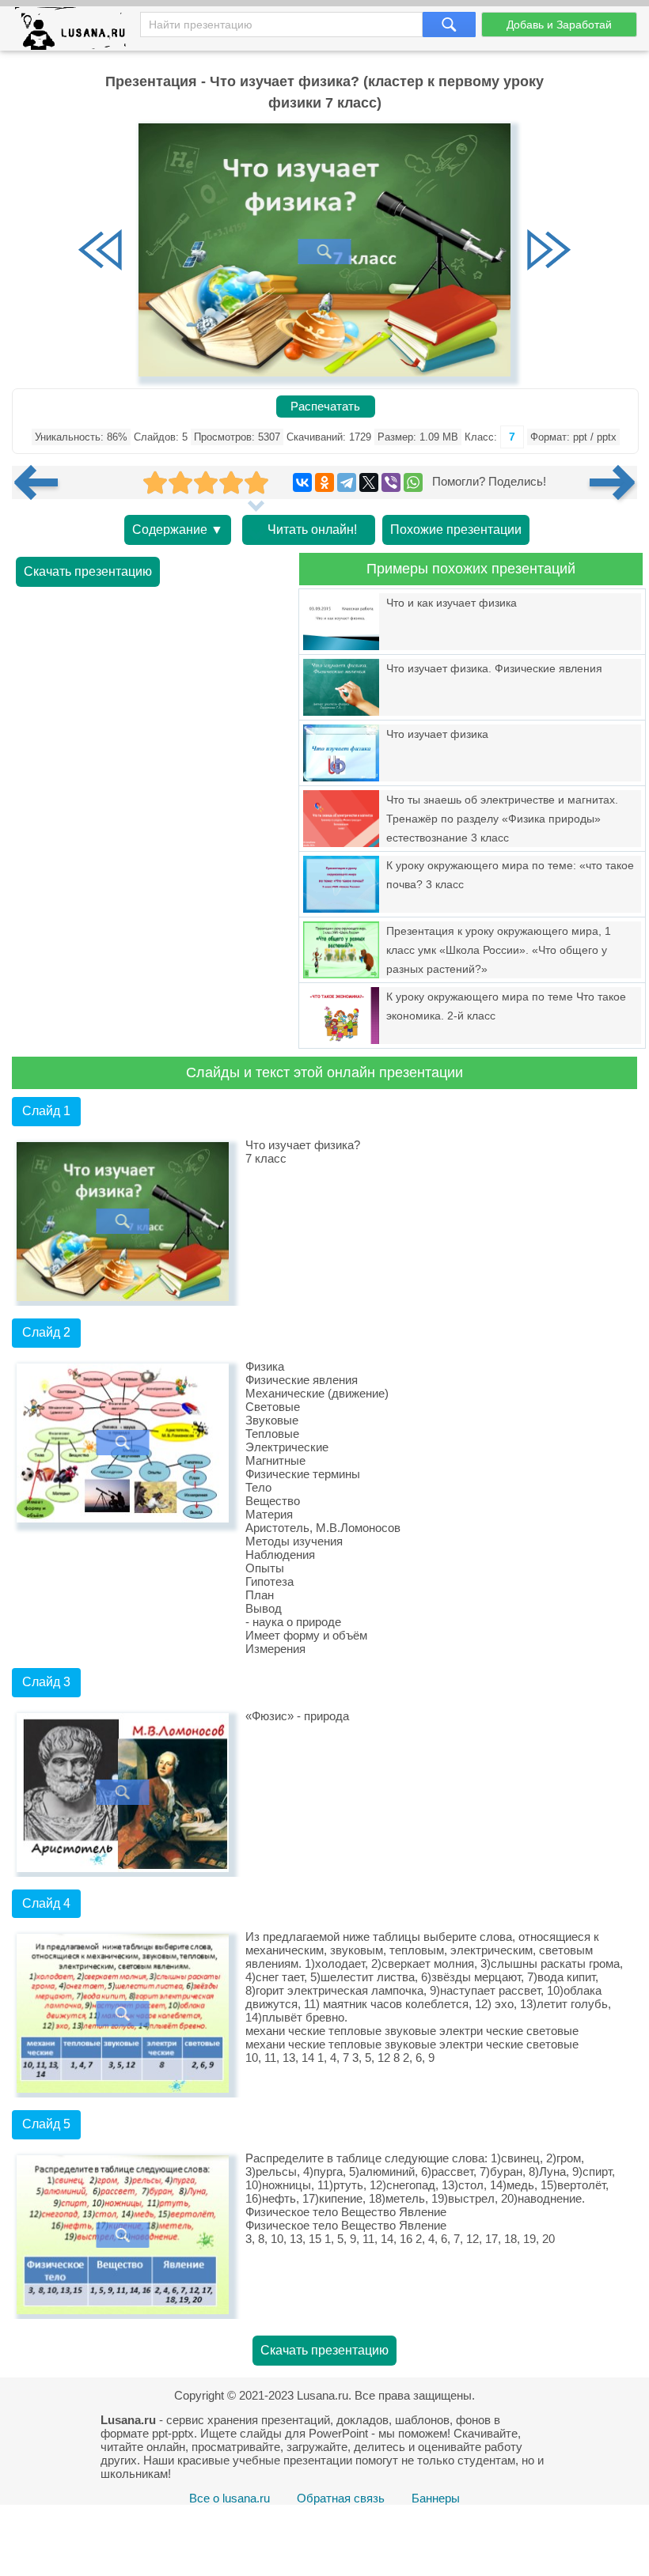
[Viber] (391, 482)
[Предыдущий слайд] (101, 252)
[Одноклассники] (324, 482)
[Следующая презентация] (613, 482)
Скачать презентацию (88, 571)
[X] (369, 482)
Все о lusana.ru (230, 2498)
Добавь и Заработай (559, 25)
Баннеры (436, 2498)
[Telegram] (347, 482)
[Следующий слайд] (548, 252)
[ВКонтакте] (302, 482)
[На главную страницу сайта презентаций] (76, 32)
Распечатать (325, 407)
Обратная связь (341, 2498)
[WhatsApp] (413, 482)
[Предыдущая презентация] (42, 482)
